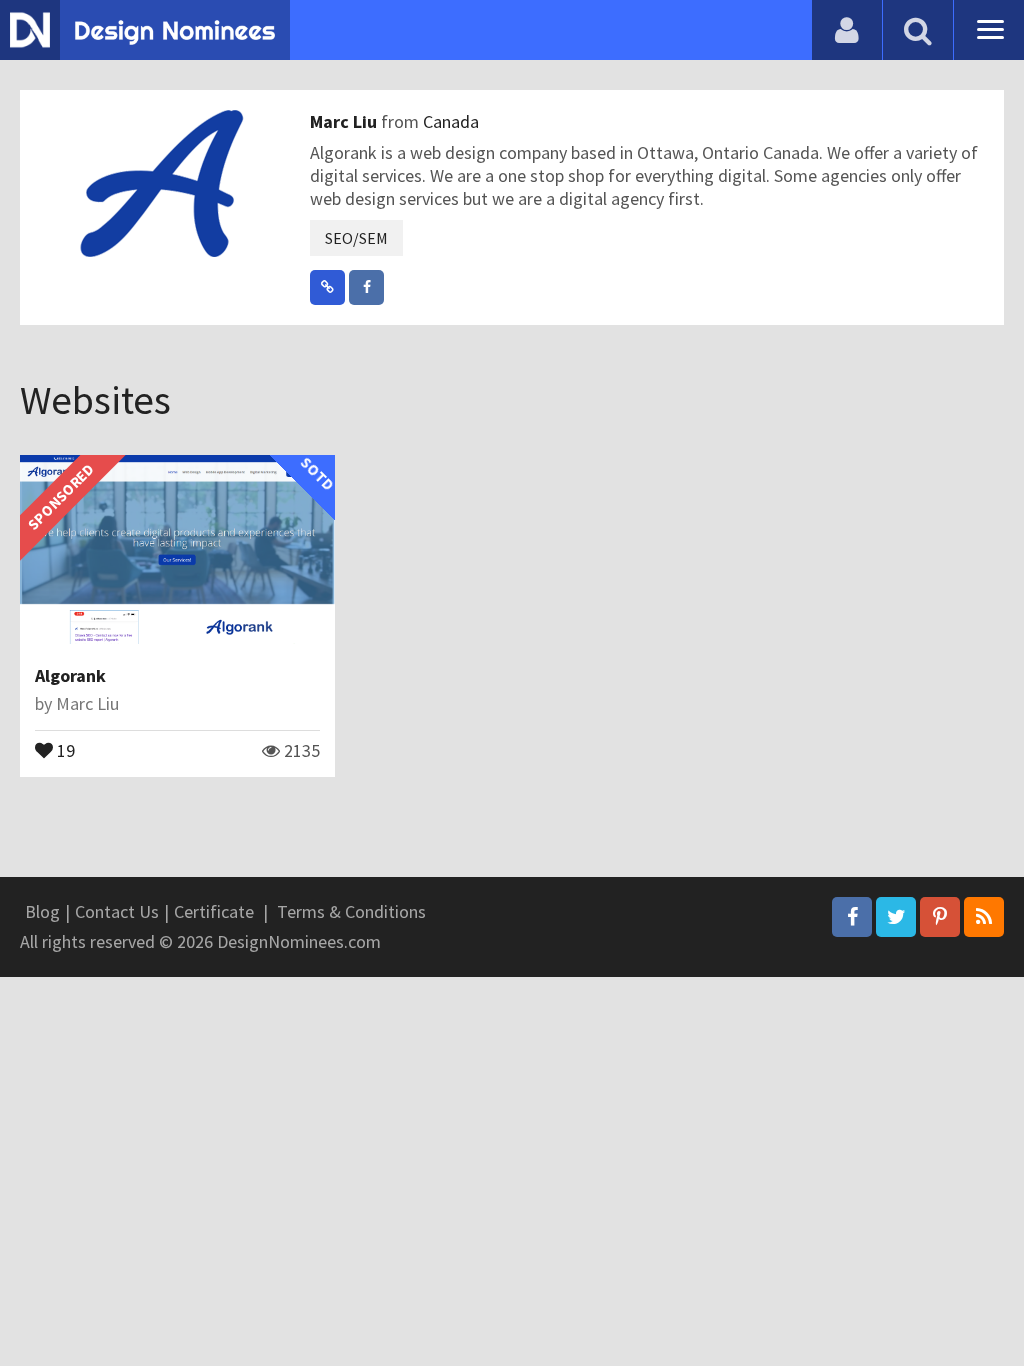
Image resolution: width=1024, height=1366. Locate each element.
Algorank (70, 675)
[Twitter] (896, 917)
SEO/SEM (356, 238)
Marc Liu (345, 121)
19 (64, 749)
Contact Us (117, 911)
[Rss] (984, 917)
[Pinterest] (940, 917)
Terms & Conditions (351, 911)
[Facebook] (852, 917)
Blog (42, 911)
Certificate (214, 911)
